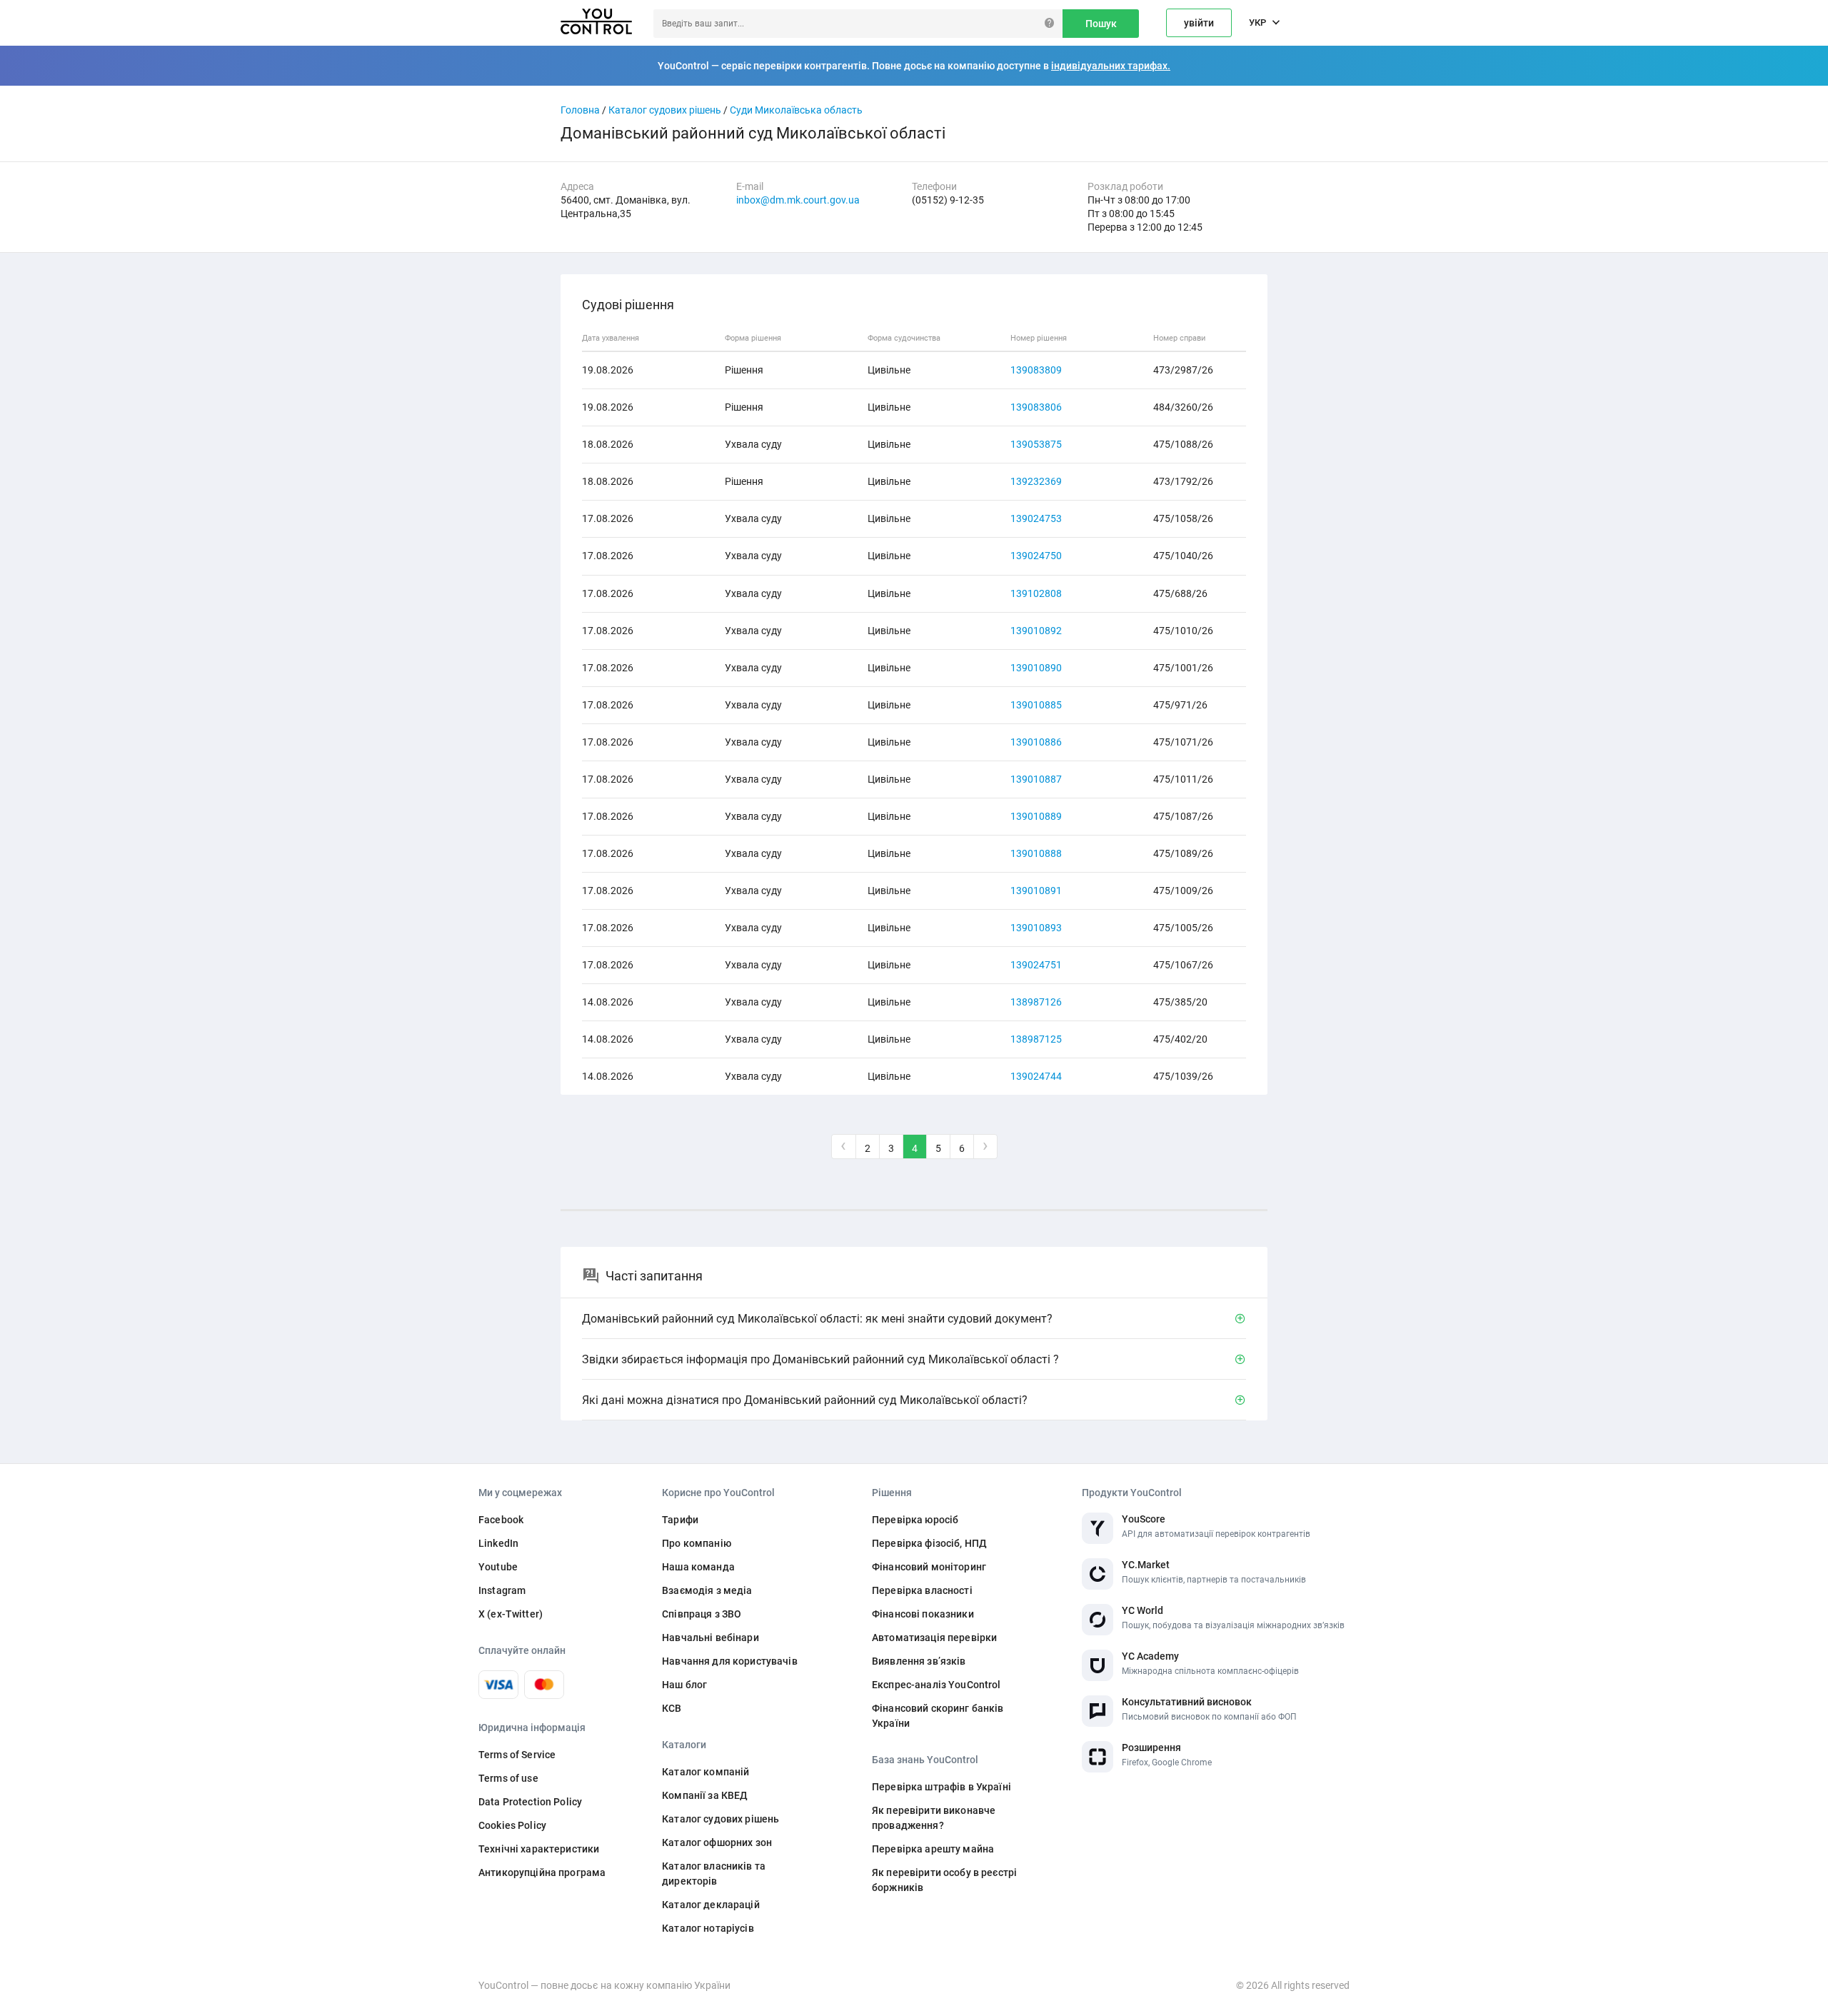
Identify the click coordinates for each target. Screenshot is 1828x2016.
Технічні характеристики (539, 1849)
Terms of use (508, 1778)
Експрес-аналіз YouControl (936, 1685)
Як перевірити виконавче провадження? (934, 1818)
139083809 (1036, 370)
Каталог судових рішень (665, 110)
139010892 (1036, 631)
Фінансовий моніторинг (929, 1567)
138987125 (1036, 1039)
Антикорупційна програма (542, 1872)
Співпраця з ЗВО (702, 1614)
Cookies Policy (512, 1825)
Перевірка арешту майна (933, 1849)
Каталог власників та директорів (714, 1874)
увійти (1199, 23)
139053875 (1036, 444)
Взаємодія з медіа (707, 1590)
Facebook (501, 1520)
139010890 (1036, 668)
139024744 (1036, 1076)
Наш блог (684, 1685)
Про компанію (697, 1543)
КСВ (672, 1708)
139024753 (1036, 518)
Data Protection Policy (530, 1802)
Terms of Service (517, 1755)
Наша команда (698, 1567)
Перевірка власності (922, 1590)
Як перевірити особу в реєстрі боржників (944, 1880)
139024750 (1036, 556)
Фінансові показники (923, 1614)
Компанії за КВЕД (705, 1795)
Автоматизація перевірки (934, 1638)
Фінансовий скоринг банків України (938, 1716)
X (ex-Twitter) (511, 1614)
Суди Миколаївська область (796, 110)
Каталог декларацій (711, 1905)
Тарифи (680, 1520)
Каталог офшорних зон (717, 1842)
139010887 (1036, 779)
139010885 (1036, 705)
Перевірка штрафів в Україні (941, 1787)
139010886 (1036, 742)
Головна (580, 110)
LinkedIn (498, 1543)
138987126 (1036, 1002)
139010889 (1036, 816)
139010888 (1036, 853)
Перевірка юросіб (915, 1520)
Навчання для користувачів (730, 1661)
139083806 (1036, 407)
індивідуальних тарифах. (1111, 66)
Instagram (502, 1590)
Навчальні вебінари (710, 1638)
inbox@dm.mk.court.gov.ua (798, 200)
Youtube (498, 1567)
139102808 (1036, 593)
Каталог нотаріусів (708, 1928)
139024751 (1036, 965)
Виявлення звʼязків (919, 1661)
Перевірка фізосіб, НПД (929, 1543)
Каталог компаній (705, 1772)
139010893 (1036, 928)
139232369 (1036, 481)
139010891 (1036, 891)
